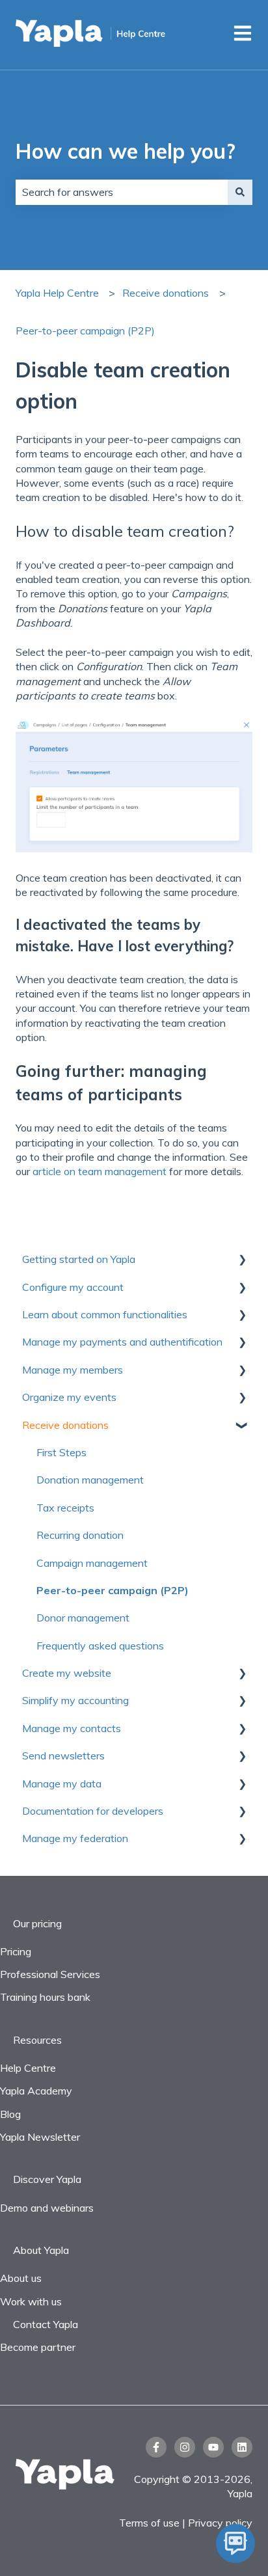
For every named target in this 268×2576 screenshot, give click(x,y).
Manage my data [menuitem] (62, 1783)
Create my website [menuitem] (67, 1673)
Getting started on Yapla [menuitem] (79, 1259)
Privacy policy (220, 2523)
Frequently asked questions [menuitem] (100, 1646)
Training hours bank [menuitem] (45, 1997)
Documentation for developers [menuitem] (93, 1811)
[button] (242, 1260)
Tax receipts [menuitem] (65, 1508)
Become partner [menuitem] (38, 2347)
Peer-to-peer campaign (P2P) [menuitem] (113, 1590)
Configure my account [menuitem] (73, 1287)
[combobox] (122, 192)
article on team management (100, 1171)
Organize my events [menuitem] (69, 1397)
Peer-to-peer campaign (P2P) (85, 331)
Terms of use (151, 2523)
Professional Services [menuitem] (50, 1974)
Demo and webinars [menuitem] (47, 2208)
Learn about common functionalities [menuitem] (105, 1314)
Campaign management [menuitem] (92, 1563)
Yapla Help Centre (57, 293)
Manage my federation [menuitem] (75, 1838)
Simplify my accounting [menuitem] (75, 1700)
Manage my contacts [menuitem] (72, 1728)
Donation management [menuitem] (90, 1480)
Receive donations (166, 293)
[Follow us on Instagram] (185, 2447)
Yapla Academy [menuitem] (36, 2091)
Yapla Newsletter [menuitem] (40, 2137)
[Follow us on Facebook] (156, 2447)
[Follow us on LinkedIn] (242, 2447)
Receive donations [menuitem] (65, 1425)
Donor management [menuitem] (83, 1618)
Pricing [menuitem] (16, 1951)
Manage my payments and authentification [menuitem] (122, 1342)
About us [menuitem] (21, 2278)
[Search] (240, 192)
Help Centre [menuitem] (28, 2068)
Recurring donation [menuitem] (80, 1535)
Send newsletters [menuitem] (63, 1756)
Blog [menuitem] (10, 2114)
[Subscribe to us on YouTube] (213, 2447)
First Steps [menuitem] (61, 1452)
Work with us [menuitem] (31, 2301)
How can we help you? (126, 151)
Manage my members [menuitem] (73, 1370)
